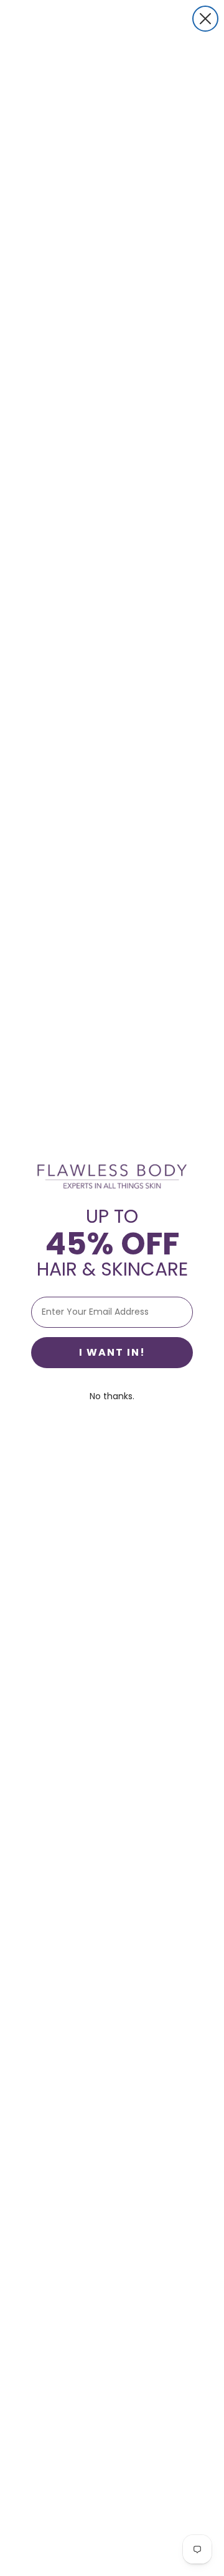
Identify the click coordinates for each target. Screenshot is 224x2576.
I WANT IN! (112, 1352)
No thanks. (112, 1396)
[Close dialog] (205, 19)
